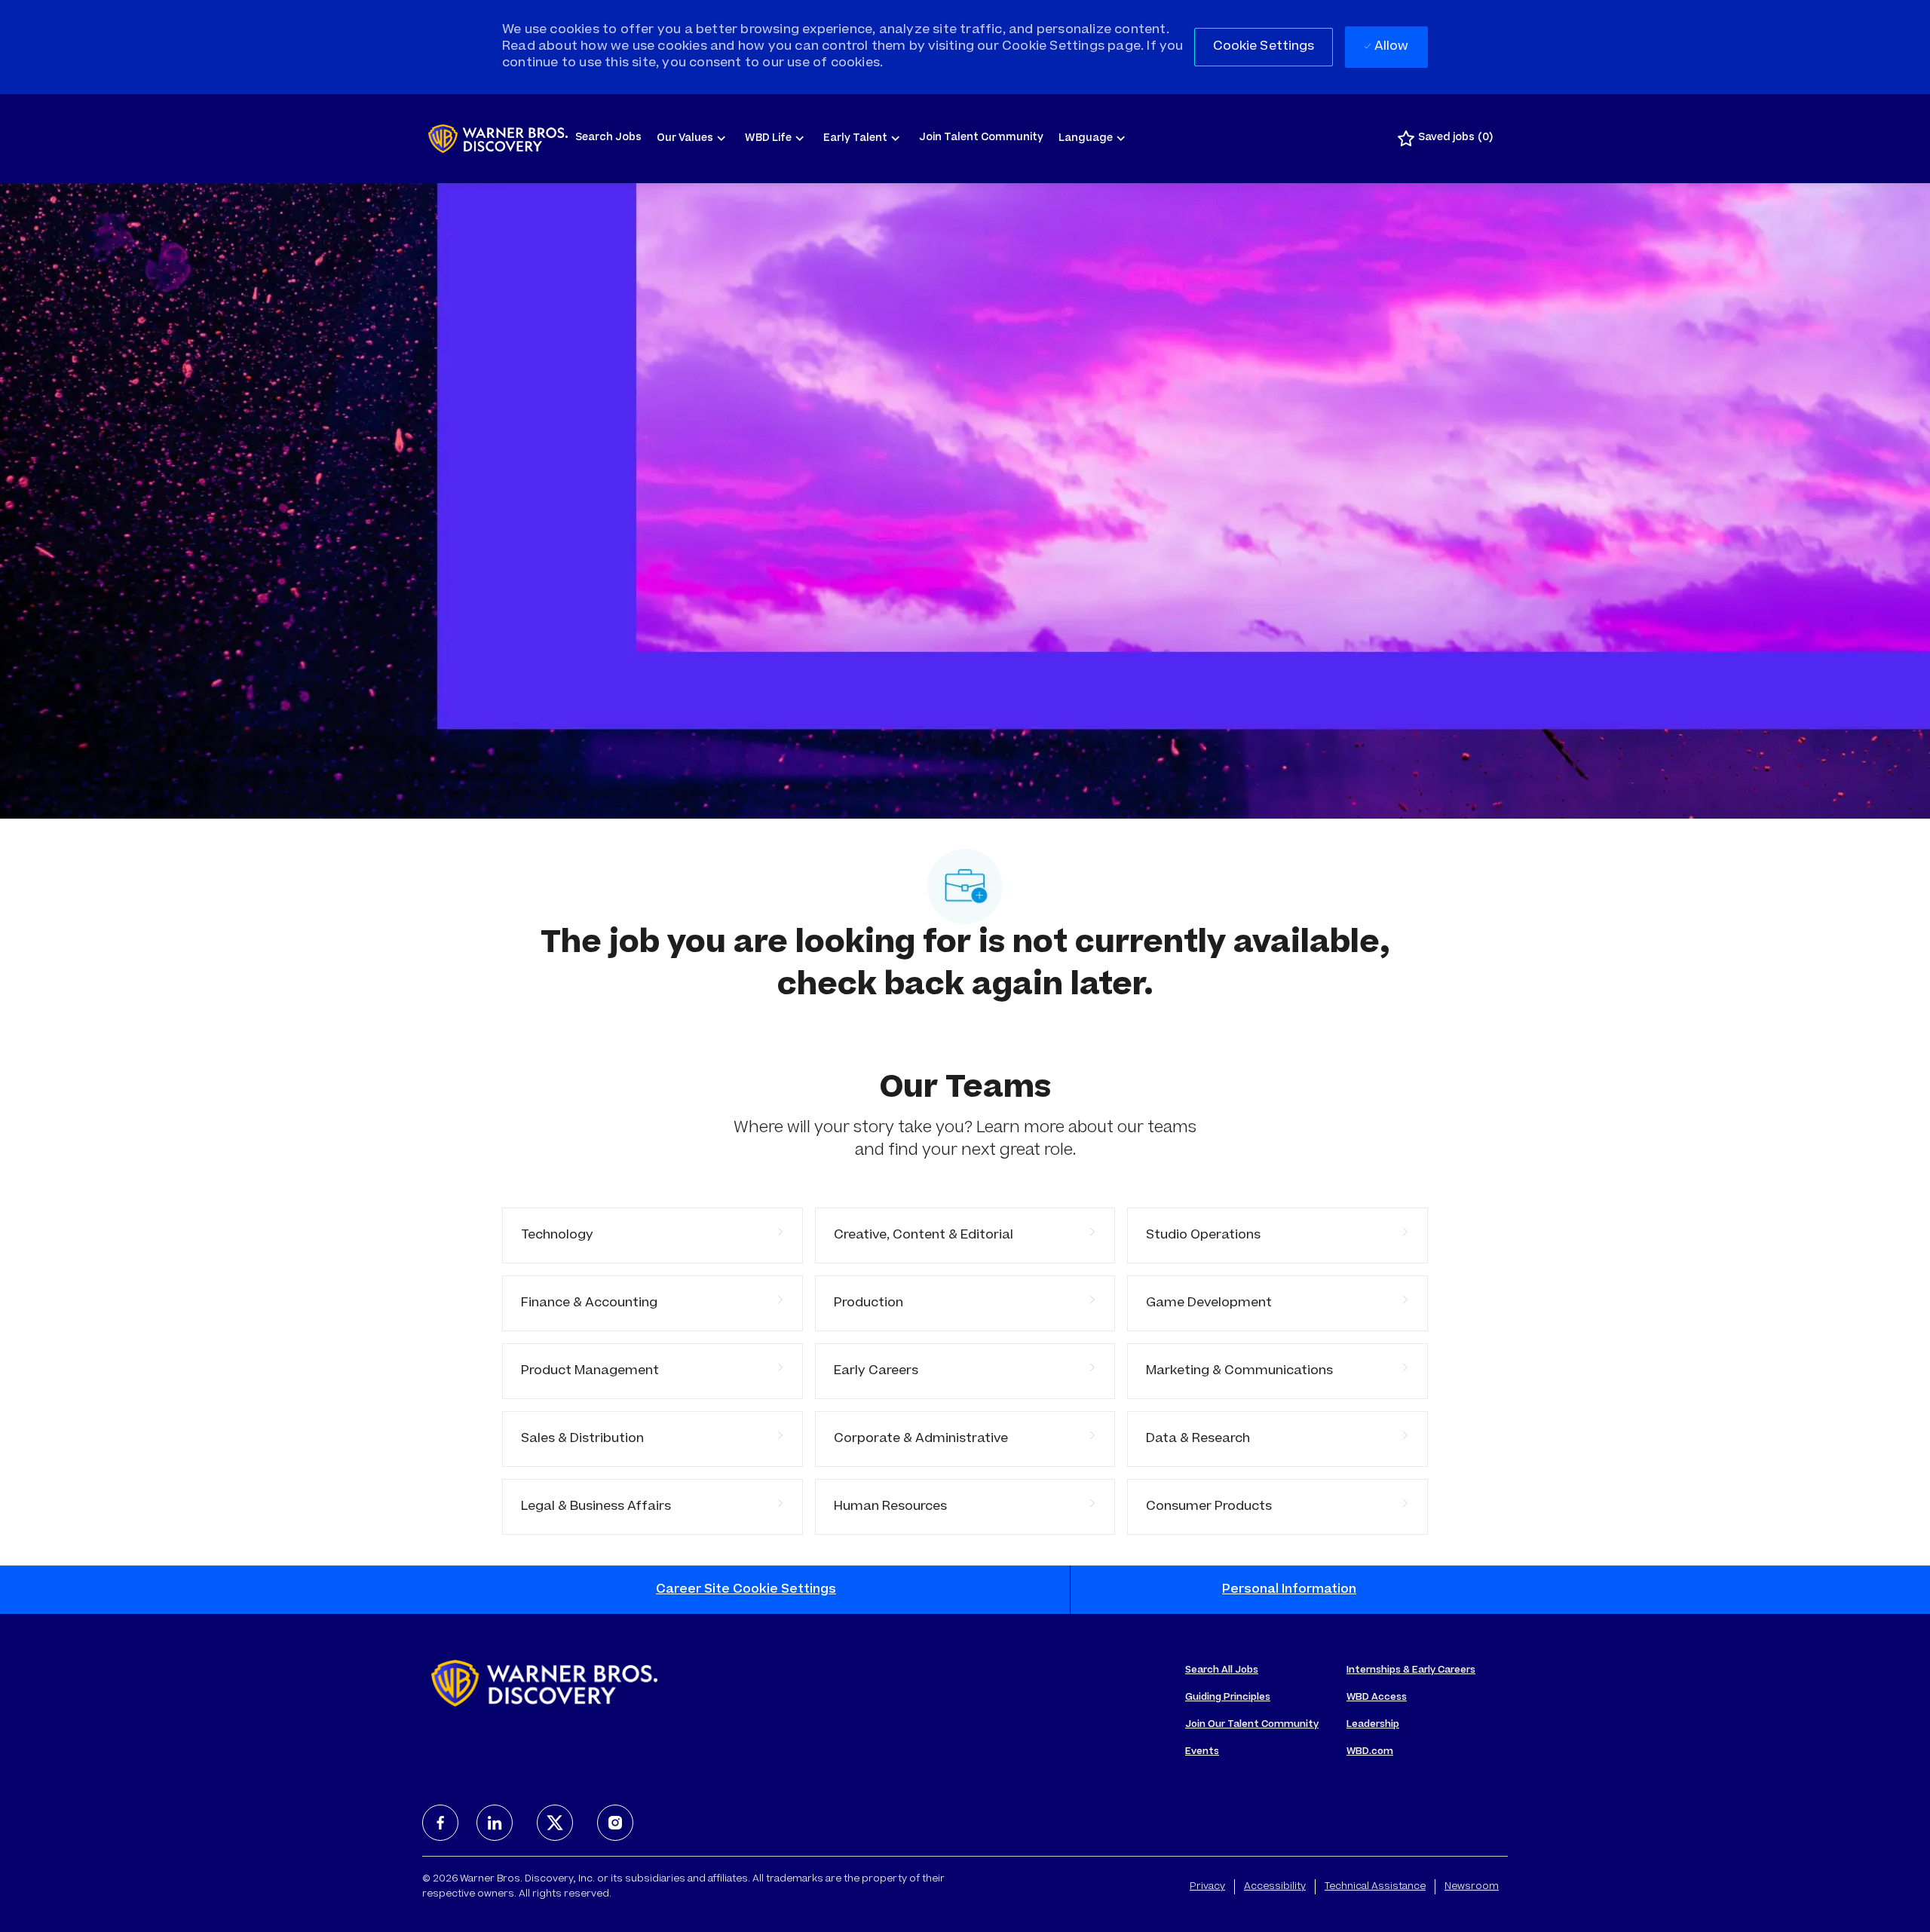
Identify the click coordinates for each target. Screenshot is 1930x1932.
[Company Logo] (498, 139)
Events (1202, 1752)
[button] (1264, 47)
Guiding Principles (1228, 1698)
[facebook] (440, 1823)
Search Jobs (608, 138)
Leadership (1373, 1725)
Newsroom (1472, 1887)
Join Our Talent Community (1252, 1725)
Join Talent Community (981, 138)
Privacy (1207, 1887)
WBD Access (1377, 1698)
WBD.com (1370, 1752)
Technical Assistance (1375, 1887)
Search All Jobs (1222, 1670)
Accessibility (1275, 1887)
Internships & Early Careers (1411, 1670)
